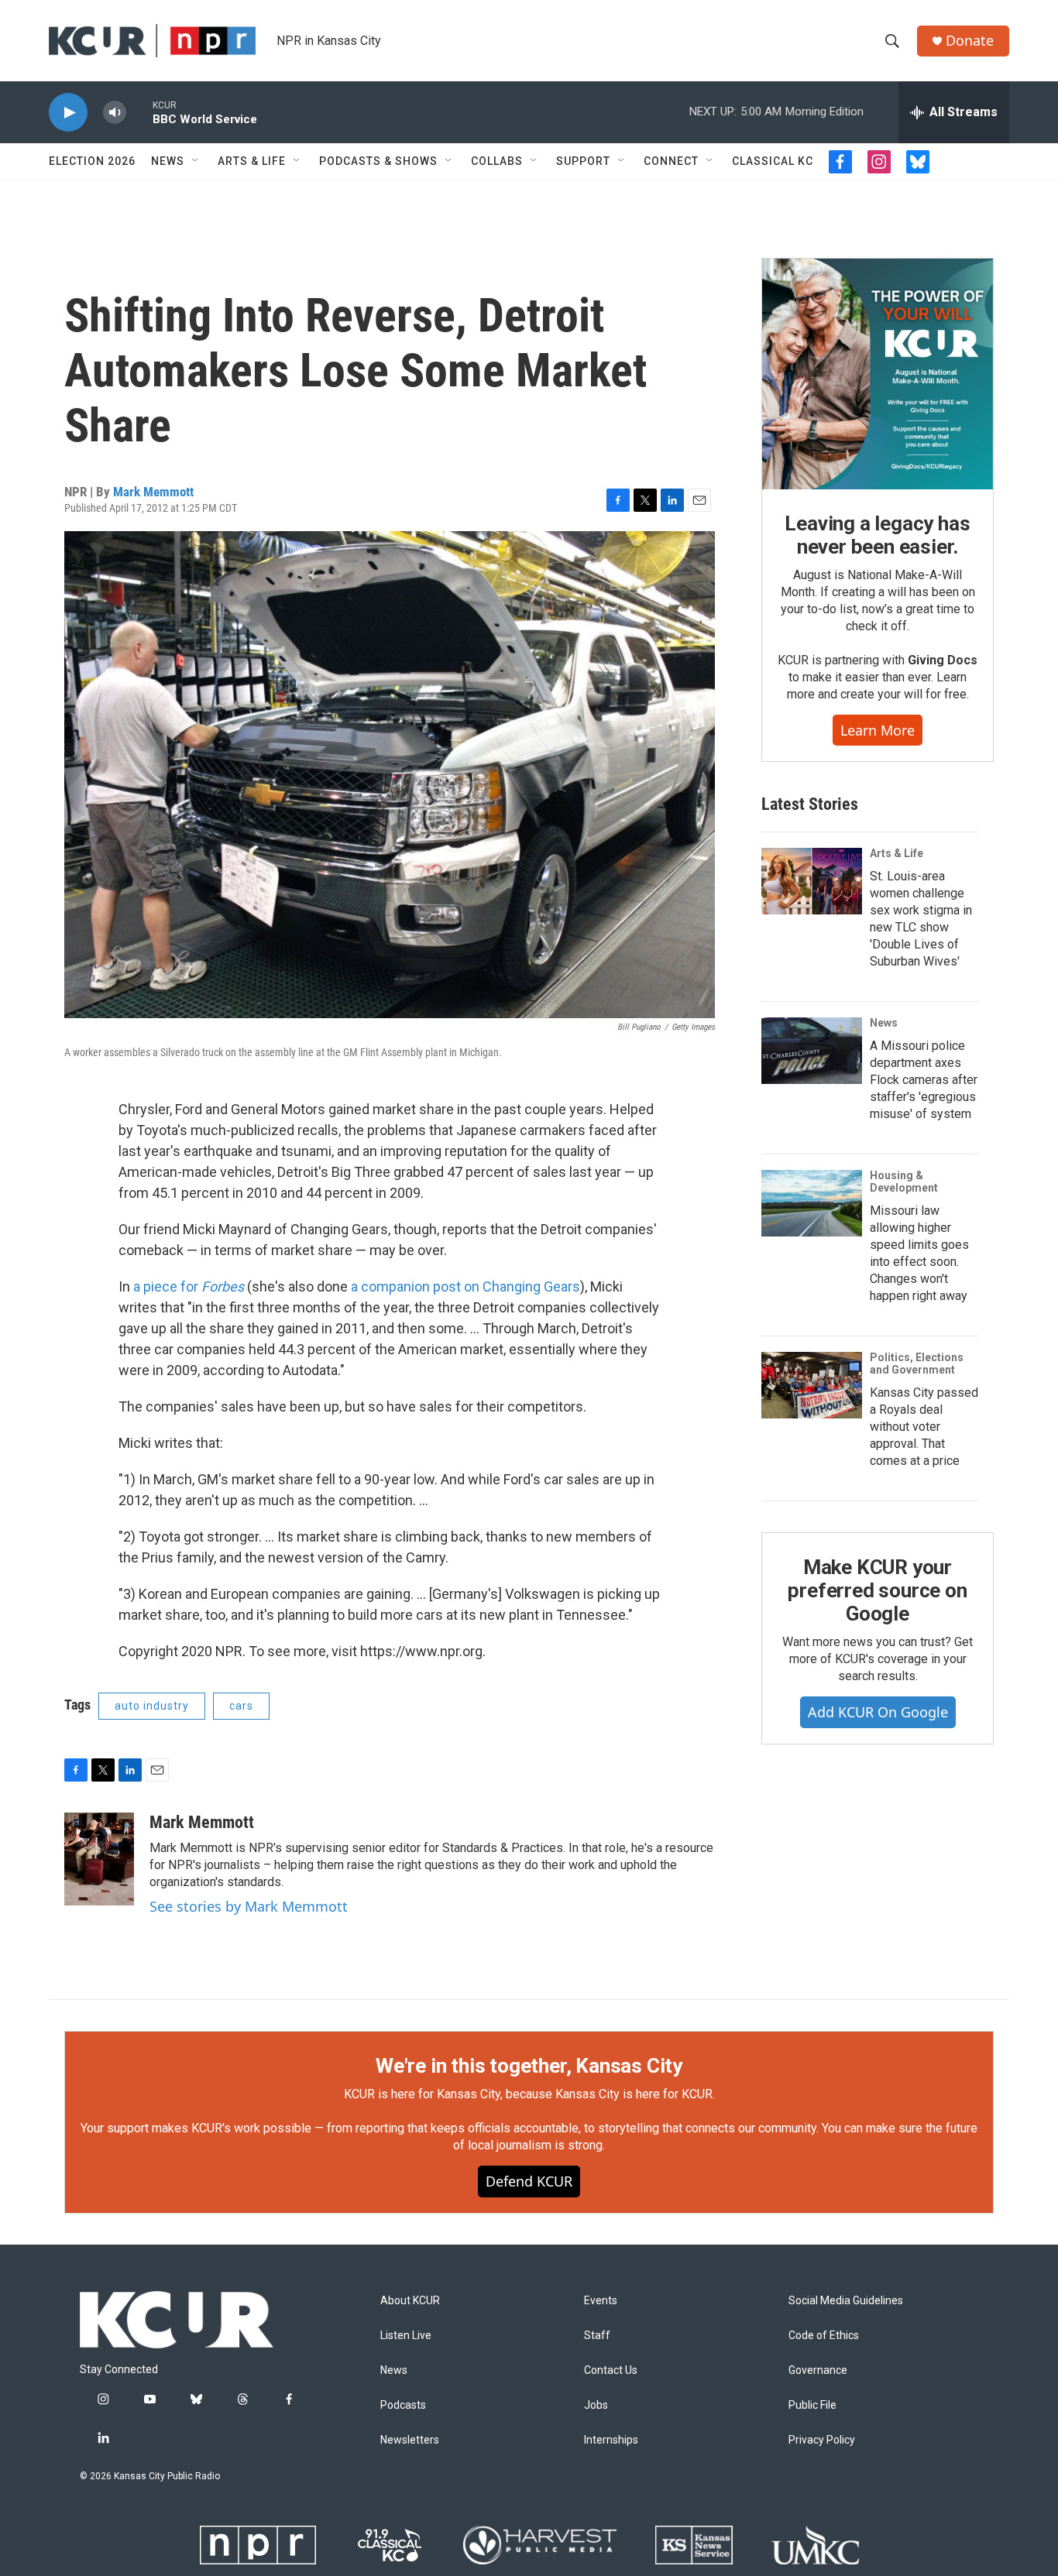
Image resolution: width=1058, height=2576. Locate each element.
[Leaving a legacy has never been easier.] (878, 374)
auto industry (152, 1706)
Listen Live (406, 2336)
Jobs (596, 2405)
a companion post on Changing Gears (465, 1286)
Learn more (878, 730)
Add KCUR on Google (878, 1712)
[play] (68, 113)
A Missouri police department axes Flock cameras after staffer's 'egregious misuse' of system (924, 1080)
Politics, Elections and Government (917, 1363)
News (168, 161)
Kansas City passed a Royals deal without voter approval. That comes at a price (924, 1427)
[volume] (115, 113)
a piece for (189, 1286)
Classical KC (773, 161)
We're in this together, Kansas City (529, 2066)
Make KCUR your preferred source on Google (877, 1590)
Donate (970, 41)
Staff (597, 2336)
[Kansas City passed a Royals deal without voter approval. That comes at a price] (812, 1385)
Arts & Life (252, 161)
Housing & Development (904, 1182)
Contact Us (611, 2370)
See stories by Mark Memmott (249, 1906)
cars (241, 1706)
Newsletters (410, 2440)
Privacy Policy (822, 2440)
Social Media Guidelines (846, 2301)
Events (601, 2301)
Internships (611, 2440)
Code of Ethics (824, 2336)
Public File (812, 2405)
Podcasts (403, 2405)
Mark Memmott (153, 492)
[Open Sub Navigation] (196, 161)
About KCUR (410, 2301)
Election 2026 (92, 161)
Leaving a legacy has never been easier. (877, 535)
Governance (818, 2370)
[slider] (139, 112)
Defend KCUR (529, 2181)
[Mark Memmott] (99, 1859)
